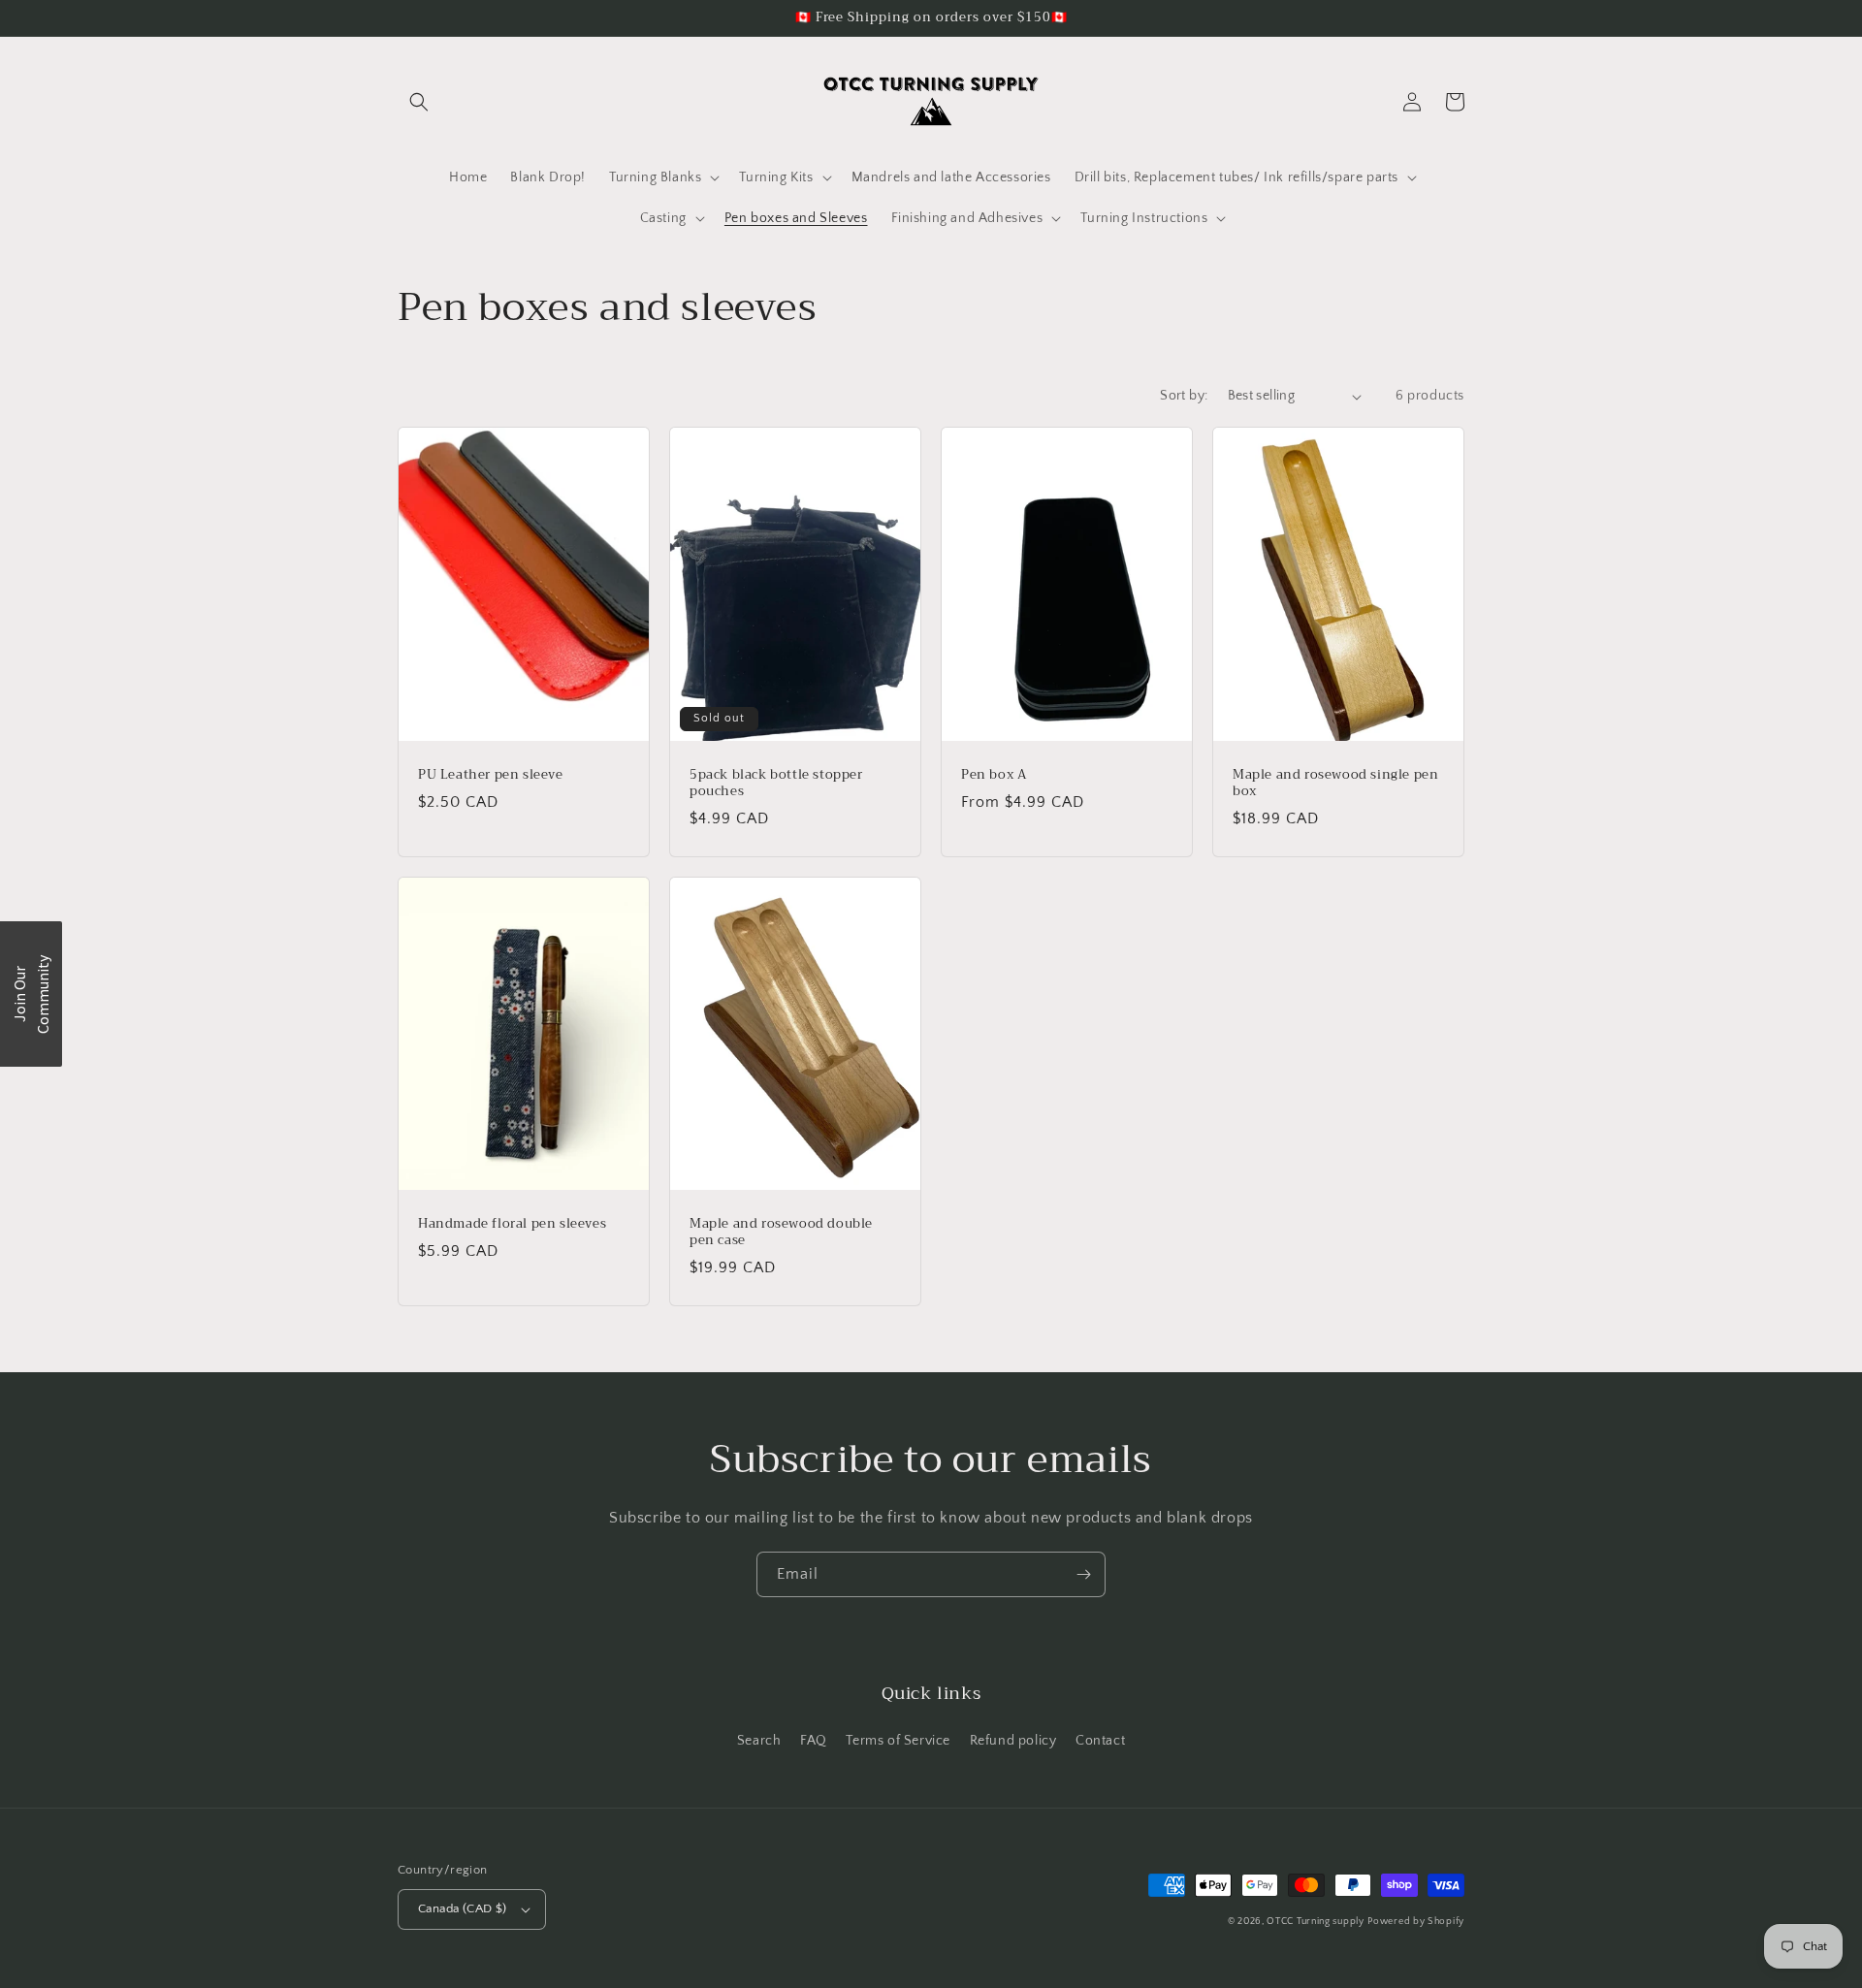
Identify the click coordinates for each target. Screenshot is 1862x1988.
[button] (419, 102)
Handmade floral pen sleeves (512, 1224)
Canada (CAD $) (463, 1908)
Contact (1100, 1741)
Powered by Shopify (1416, 1922)
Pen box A (994, 775)
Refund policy (1013, 1741)
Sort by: (1184, 396)
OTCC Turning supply (1315, 1922)
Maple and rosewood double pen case (781, 1233)
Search (759, 1741)
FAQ (814, 1741)
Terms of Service (898, 1741)
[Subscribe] (1083, 1574)
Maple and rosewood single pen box (1335, 784)
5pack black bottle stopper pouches (776, 784)
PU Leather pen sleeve (491, 775)
